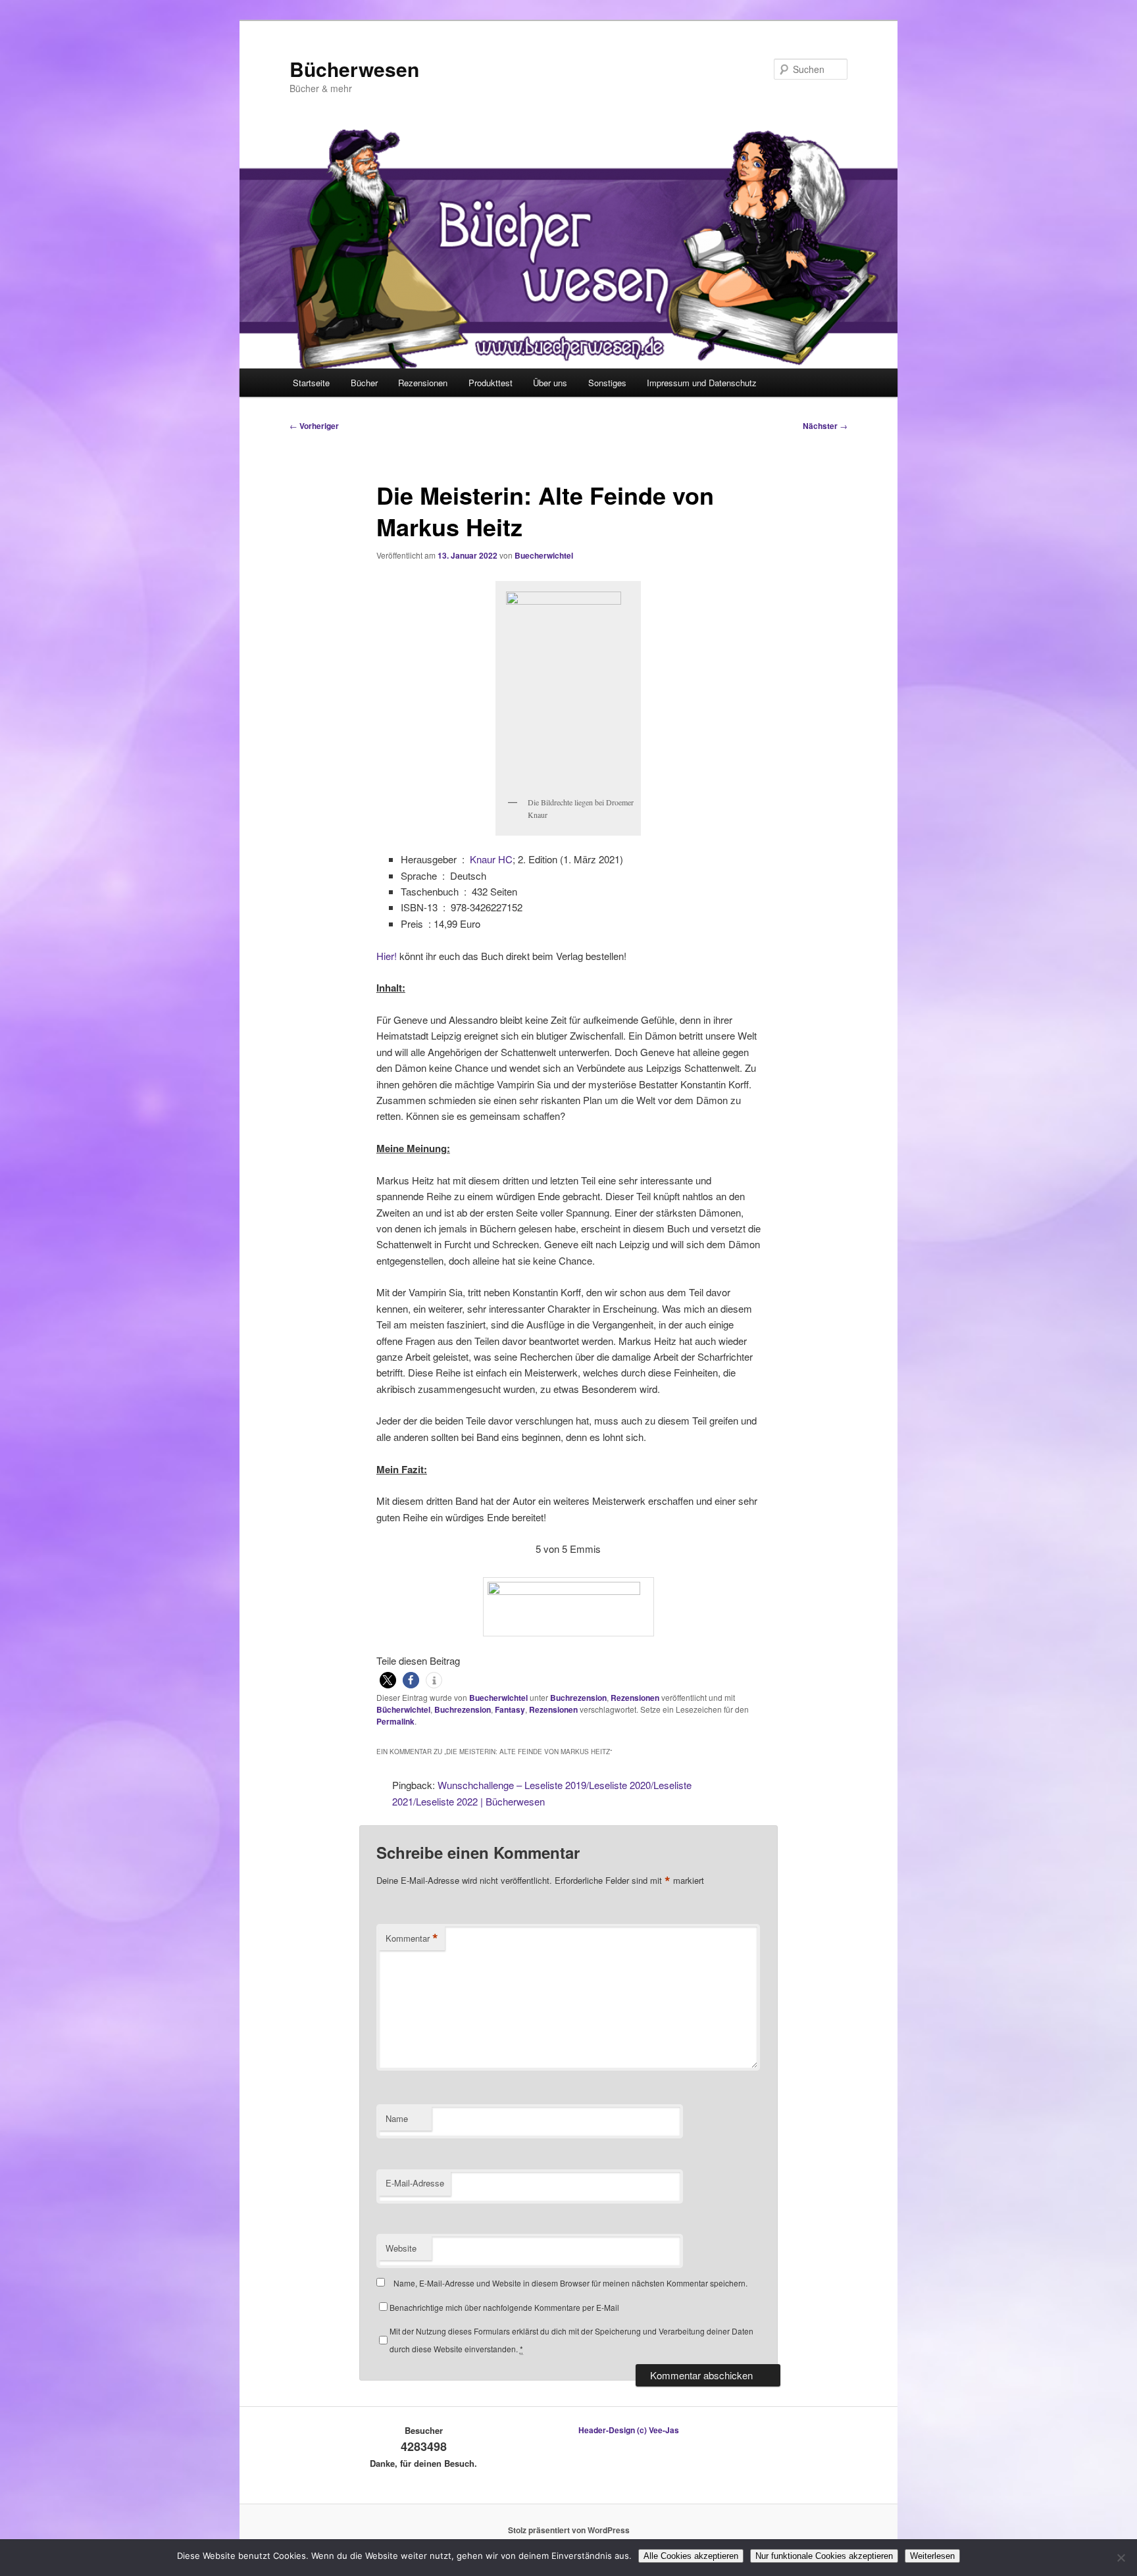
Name (397, 2118)
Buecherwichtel (544, 555)
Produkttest (491, 383)
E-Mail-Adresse (415, 2183)
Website (401, 2248)
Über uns (550, 383)
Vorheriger (314, 426)
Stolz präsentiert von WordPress (569, 2530)
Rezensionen (423, 383)
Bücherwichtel (403, 1709)
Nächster (825, 426)
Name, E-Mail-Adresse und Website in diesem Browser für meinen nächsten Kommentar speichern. (570, 2283)
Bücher (364, 383)
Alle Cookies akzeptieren (691, 2556)
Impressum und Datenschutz (702, 383)
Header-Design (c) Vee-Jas (629, 2430)
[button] (388, 1680)
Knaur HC (491, 859)
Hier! (387, 956)
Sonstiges (607, 383)
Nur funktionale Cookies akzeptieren (824, 2556)
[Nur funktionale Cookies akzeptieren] (1121, 2558)
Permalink (395, 1721)
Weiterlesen (932, 2556)
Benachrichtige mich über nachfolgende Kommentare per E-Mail (504, 2307)
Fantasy (510, 1709)
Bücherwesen (354, 69)
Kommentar (412, 1938)
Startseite (311, 383)
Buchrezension (578, 1698)
